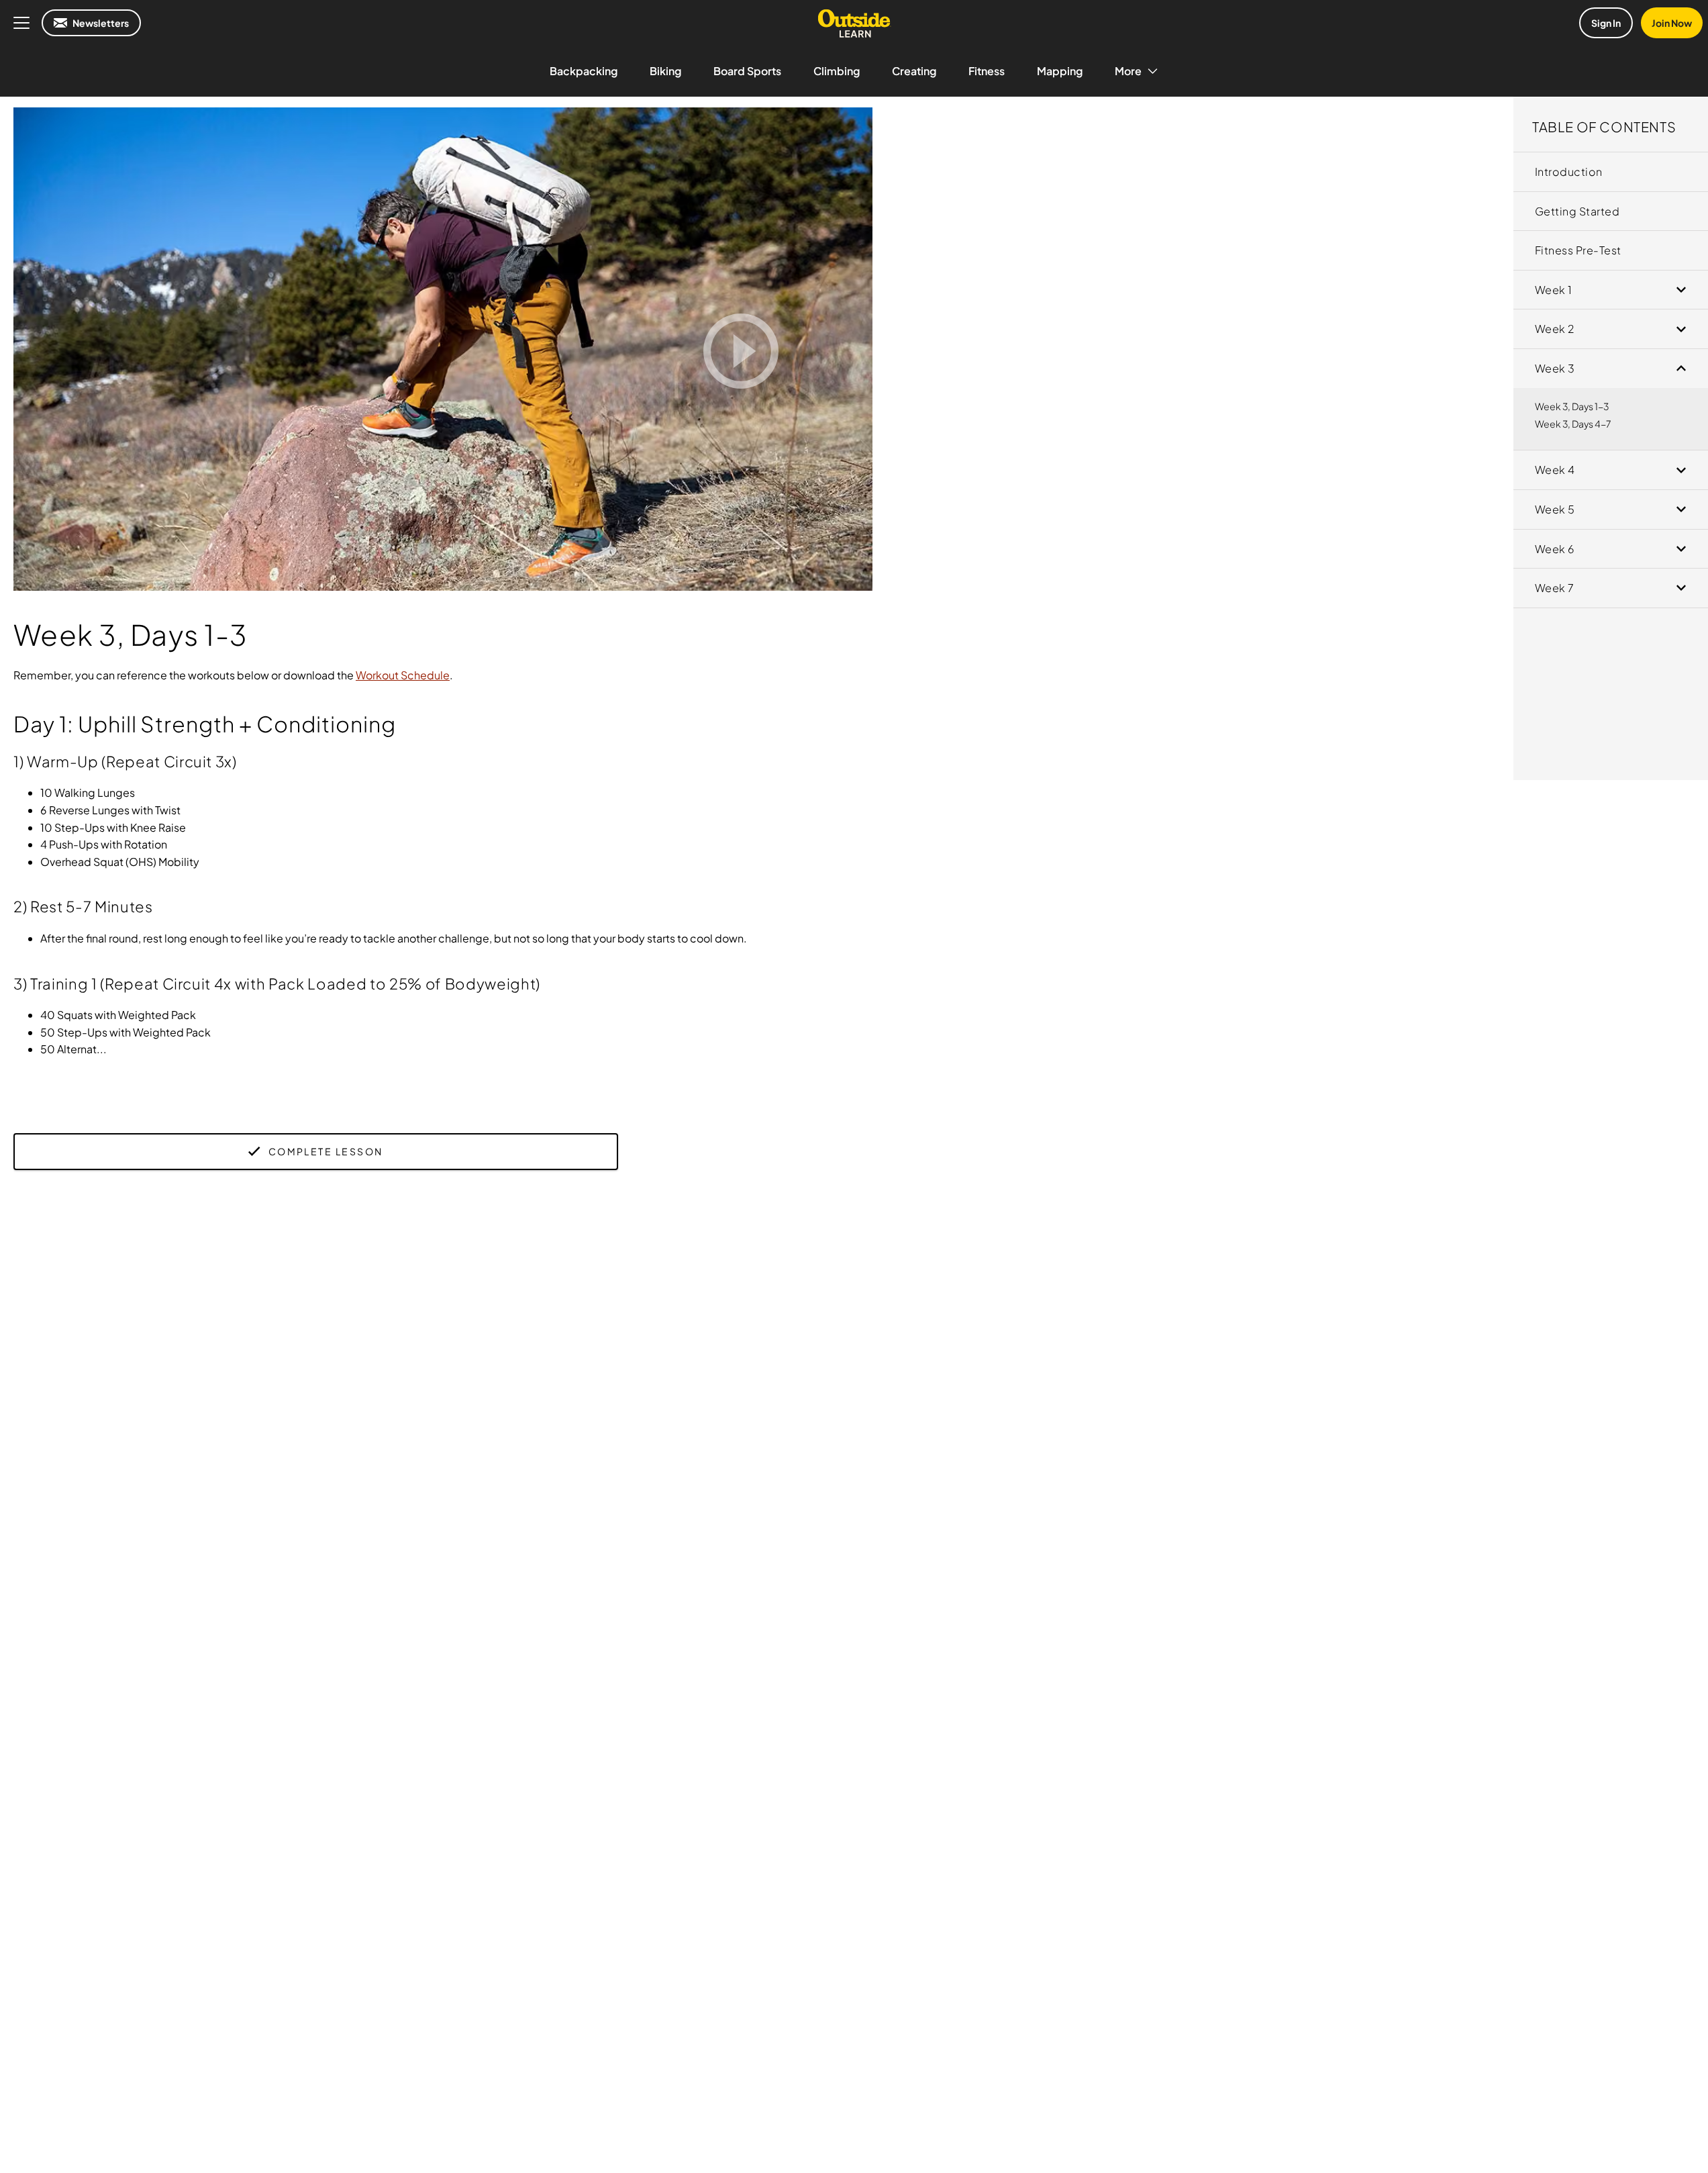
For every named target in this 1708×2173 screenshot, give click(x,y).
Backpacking (584, 71)
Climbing (837, 71)
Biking (665, 71)
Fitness (987, 71)
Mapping (1060, 71)
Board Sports (747, 71)
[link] (1611, 172)
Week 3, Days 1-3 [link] (1572, 406)
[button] (1611, 125)
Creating (914, 71)
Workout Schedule (403, 675)
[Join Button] (741, 351)
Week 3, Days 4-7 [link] (1573, 424)
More (1128, 71)
